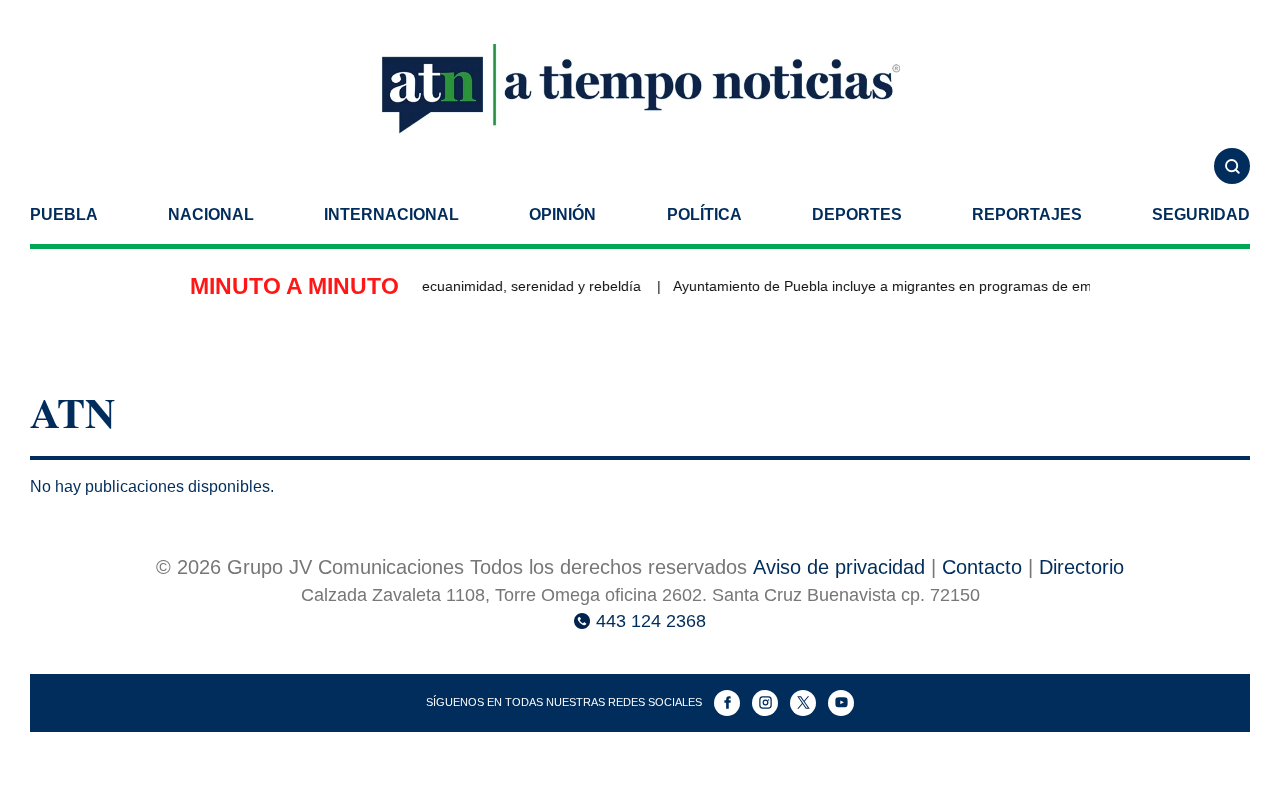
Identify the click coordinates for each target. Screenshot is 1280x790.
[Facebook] (727, 703)
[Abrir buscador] (1232, 166)
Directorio (1081, 567)
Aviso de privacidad (839, 567)
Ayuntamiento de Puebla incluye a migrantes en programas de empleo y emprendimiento (952, 286)
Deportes (857, 214)
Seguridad (1201, 214)
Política (704, 214)
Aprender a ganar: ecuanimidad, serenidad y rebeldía (468, 286)
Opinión (562, 214)
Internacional (391, 214)
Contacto (982, 567)
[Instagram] (765, 703)
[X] (803, 703)
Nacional (211, 214)
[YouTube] (841, 703)
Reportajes (1027, 214)
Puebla (64, 214)
